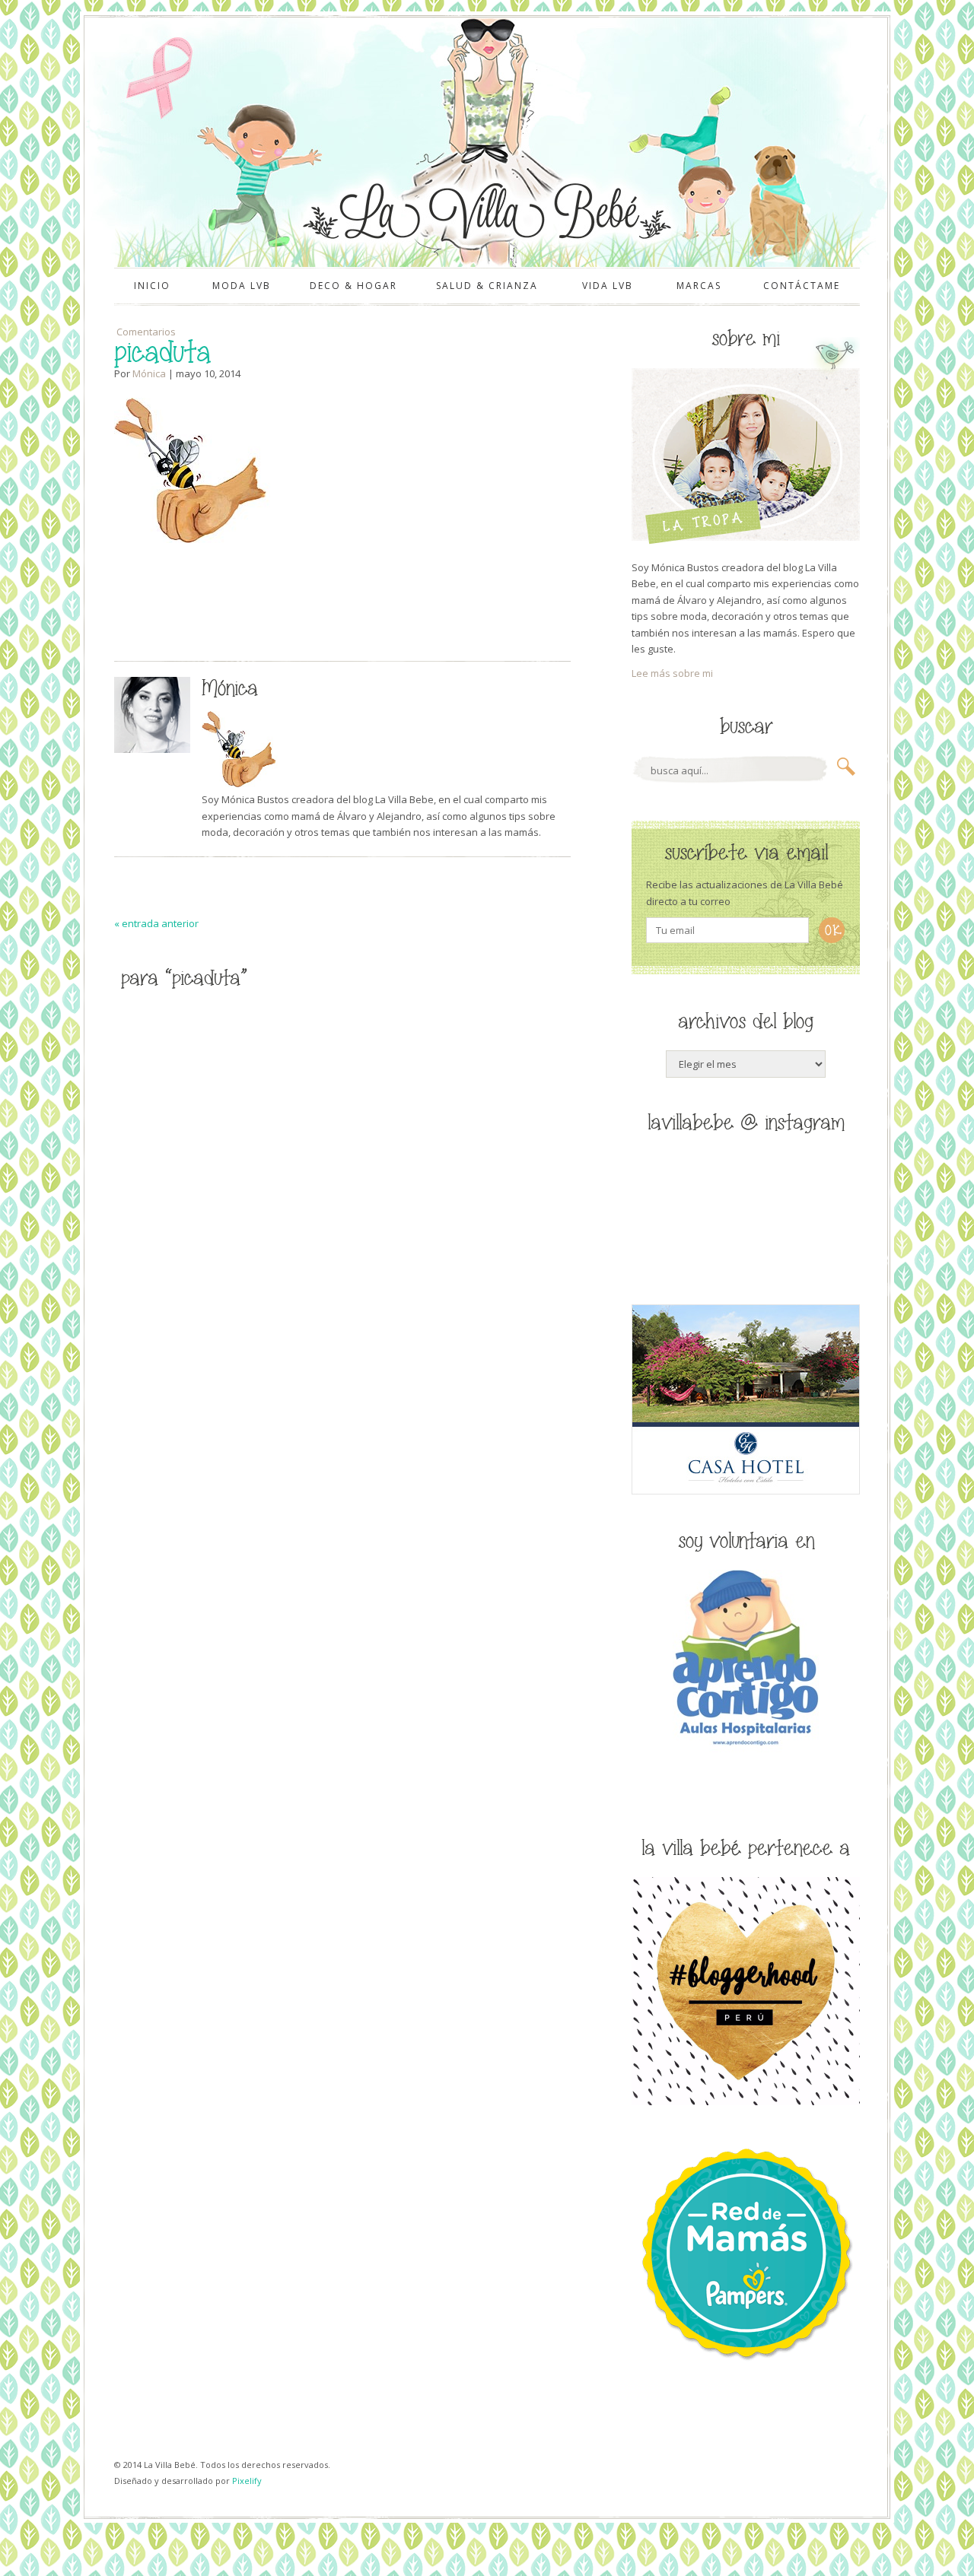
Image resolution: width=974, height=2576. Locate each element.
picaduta (162, 353)
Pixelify (247, 2481)
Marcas (699, 286)
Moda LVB (242, 286)
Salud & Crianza (487, 286)
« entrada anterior (156, 923)
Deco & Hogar (353, 286)
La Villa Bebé (485, 211)
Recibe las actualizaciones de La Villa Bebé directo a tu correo (745, 893)
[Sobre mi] (746, 541)
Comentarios (145, 332)
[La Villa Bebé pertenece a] (746, 2101)
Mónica (149, 373)
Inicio (152, 286)
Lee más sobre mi (672, 673)
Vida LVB (608, 286)
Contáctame (802, 286)
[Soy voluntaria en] (746, 1749)
